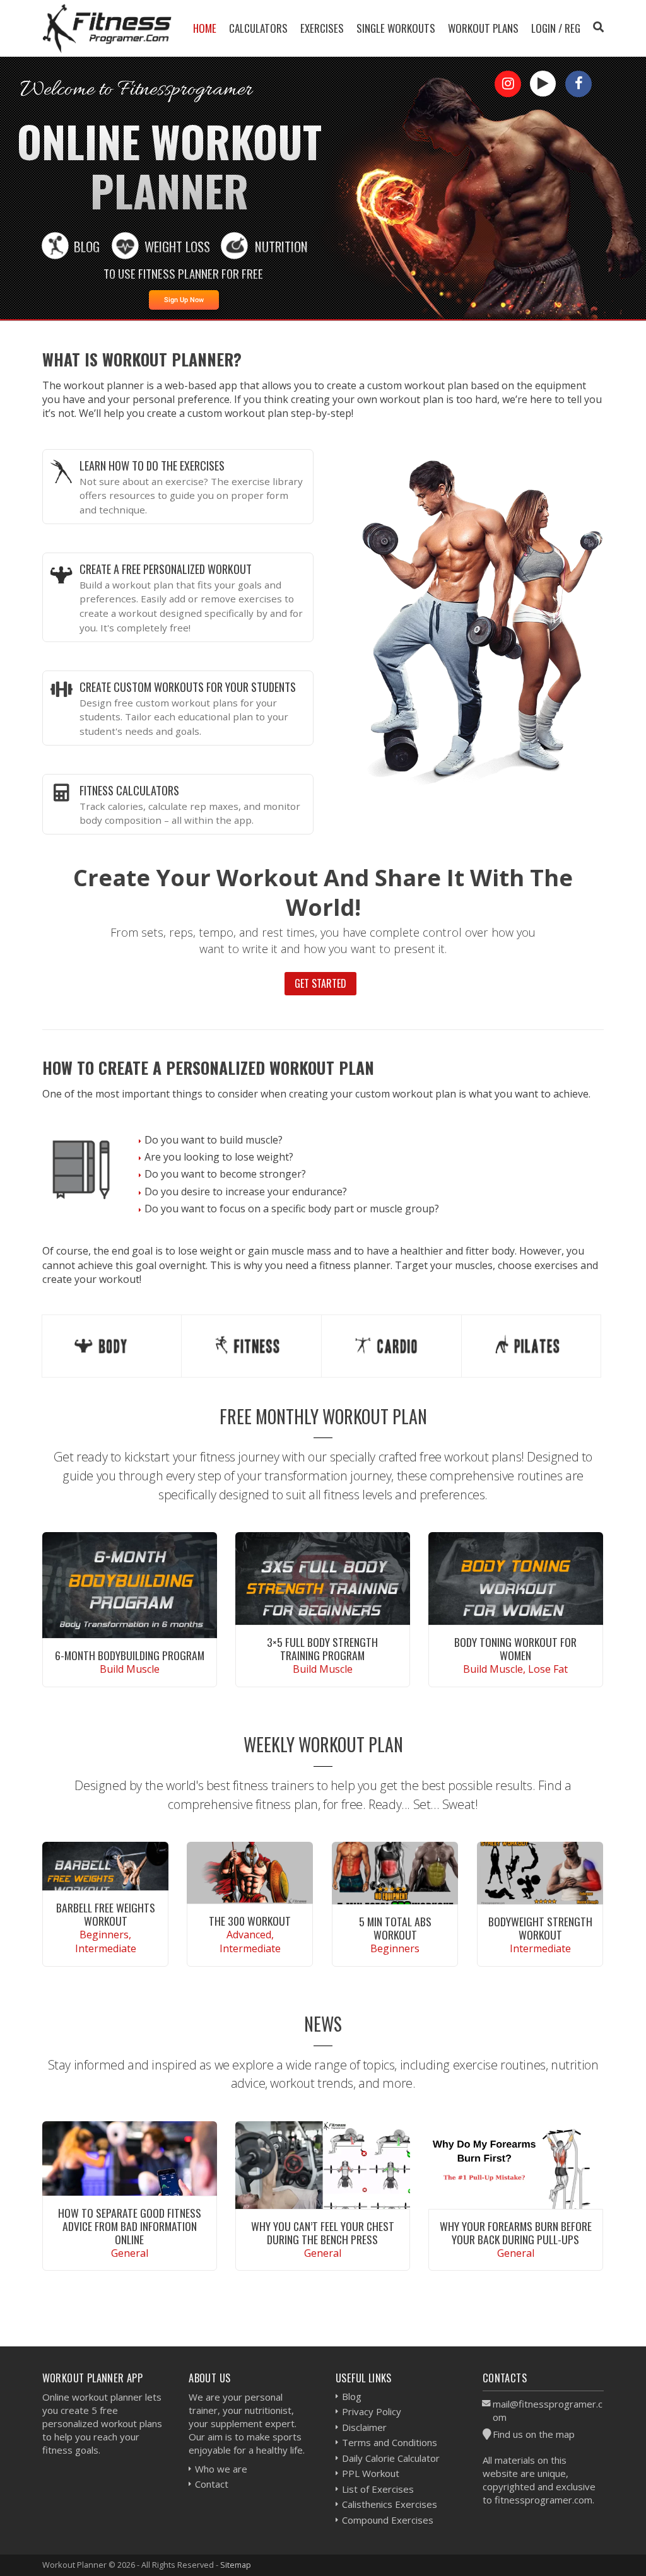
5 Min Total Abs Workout (395, 1928)
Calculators (258, 28)
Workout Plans (483, 28)
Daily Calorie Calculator (391, 2458)
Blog (352, 2396)
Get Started (320, 983)
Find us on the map (534, 2434)
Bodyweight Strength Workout (540, 1928)
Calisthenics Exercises (390, 2504)
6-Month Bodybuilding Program (130, 1655)
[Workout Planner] (107, 28)
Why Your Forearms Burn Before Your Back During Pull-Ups (516, 2233)
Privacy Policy (372, 2411)
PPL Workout (371, 2473)
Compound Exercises (388, 2520)
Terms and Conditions (390, 2442)
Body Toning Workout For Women (515, 1648)
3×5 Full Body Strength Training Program (322, 1648)
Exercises (322, 28)
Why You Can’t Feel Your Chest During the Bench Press (323, 2233)
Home (205, 28)
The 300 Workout (250, 1921)
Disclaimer (364, 2427)
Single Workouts (396, 28)
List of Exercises (378, 2489)
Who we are (221, 2469)
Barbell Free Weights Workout (106, 1914)
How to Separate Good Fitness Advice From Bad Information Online (130, 2226)
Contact (212, 2484)
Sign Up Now (184, 300)
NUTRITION (281, 246)
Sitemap (236, 2565)
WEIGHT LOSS (177, 246)
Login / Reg (556, 28)
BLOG (87, 246)
